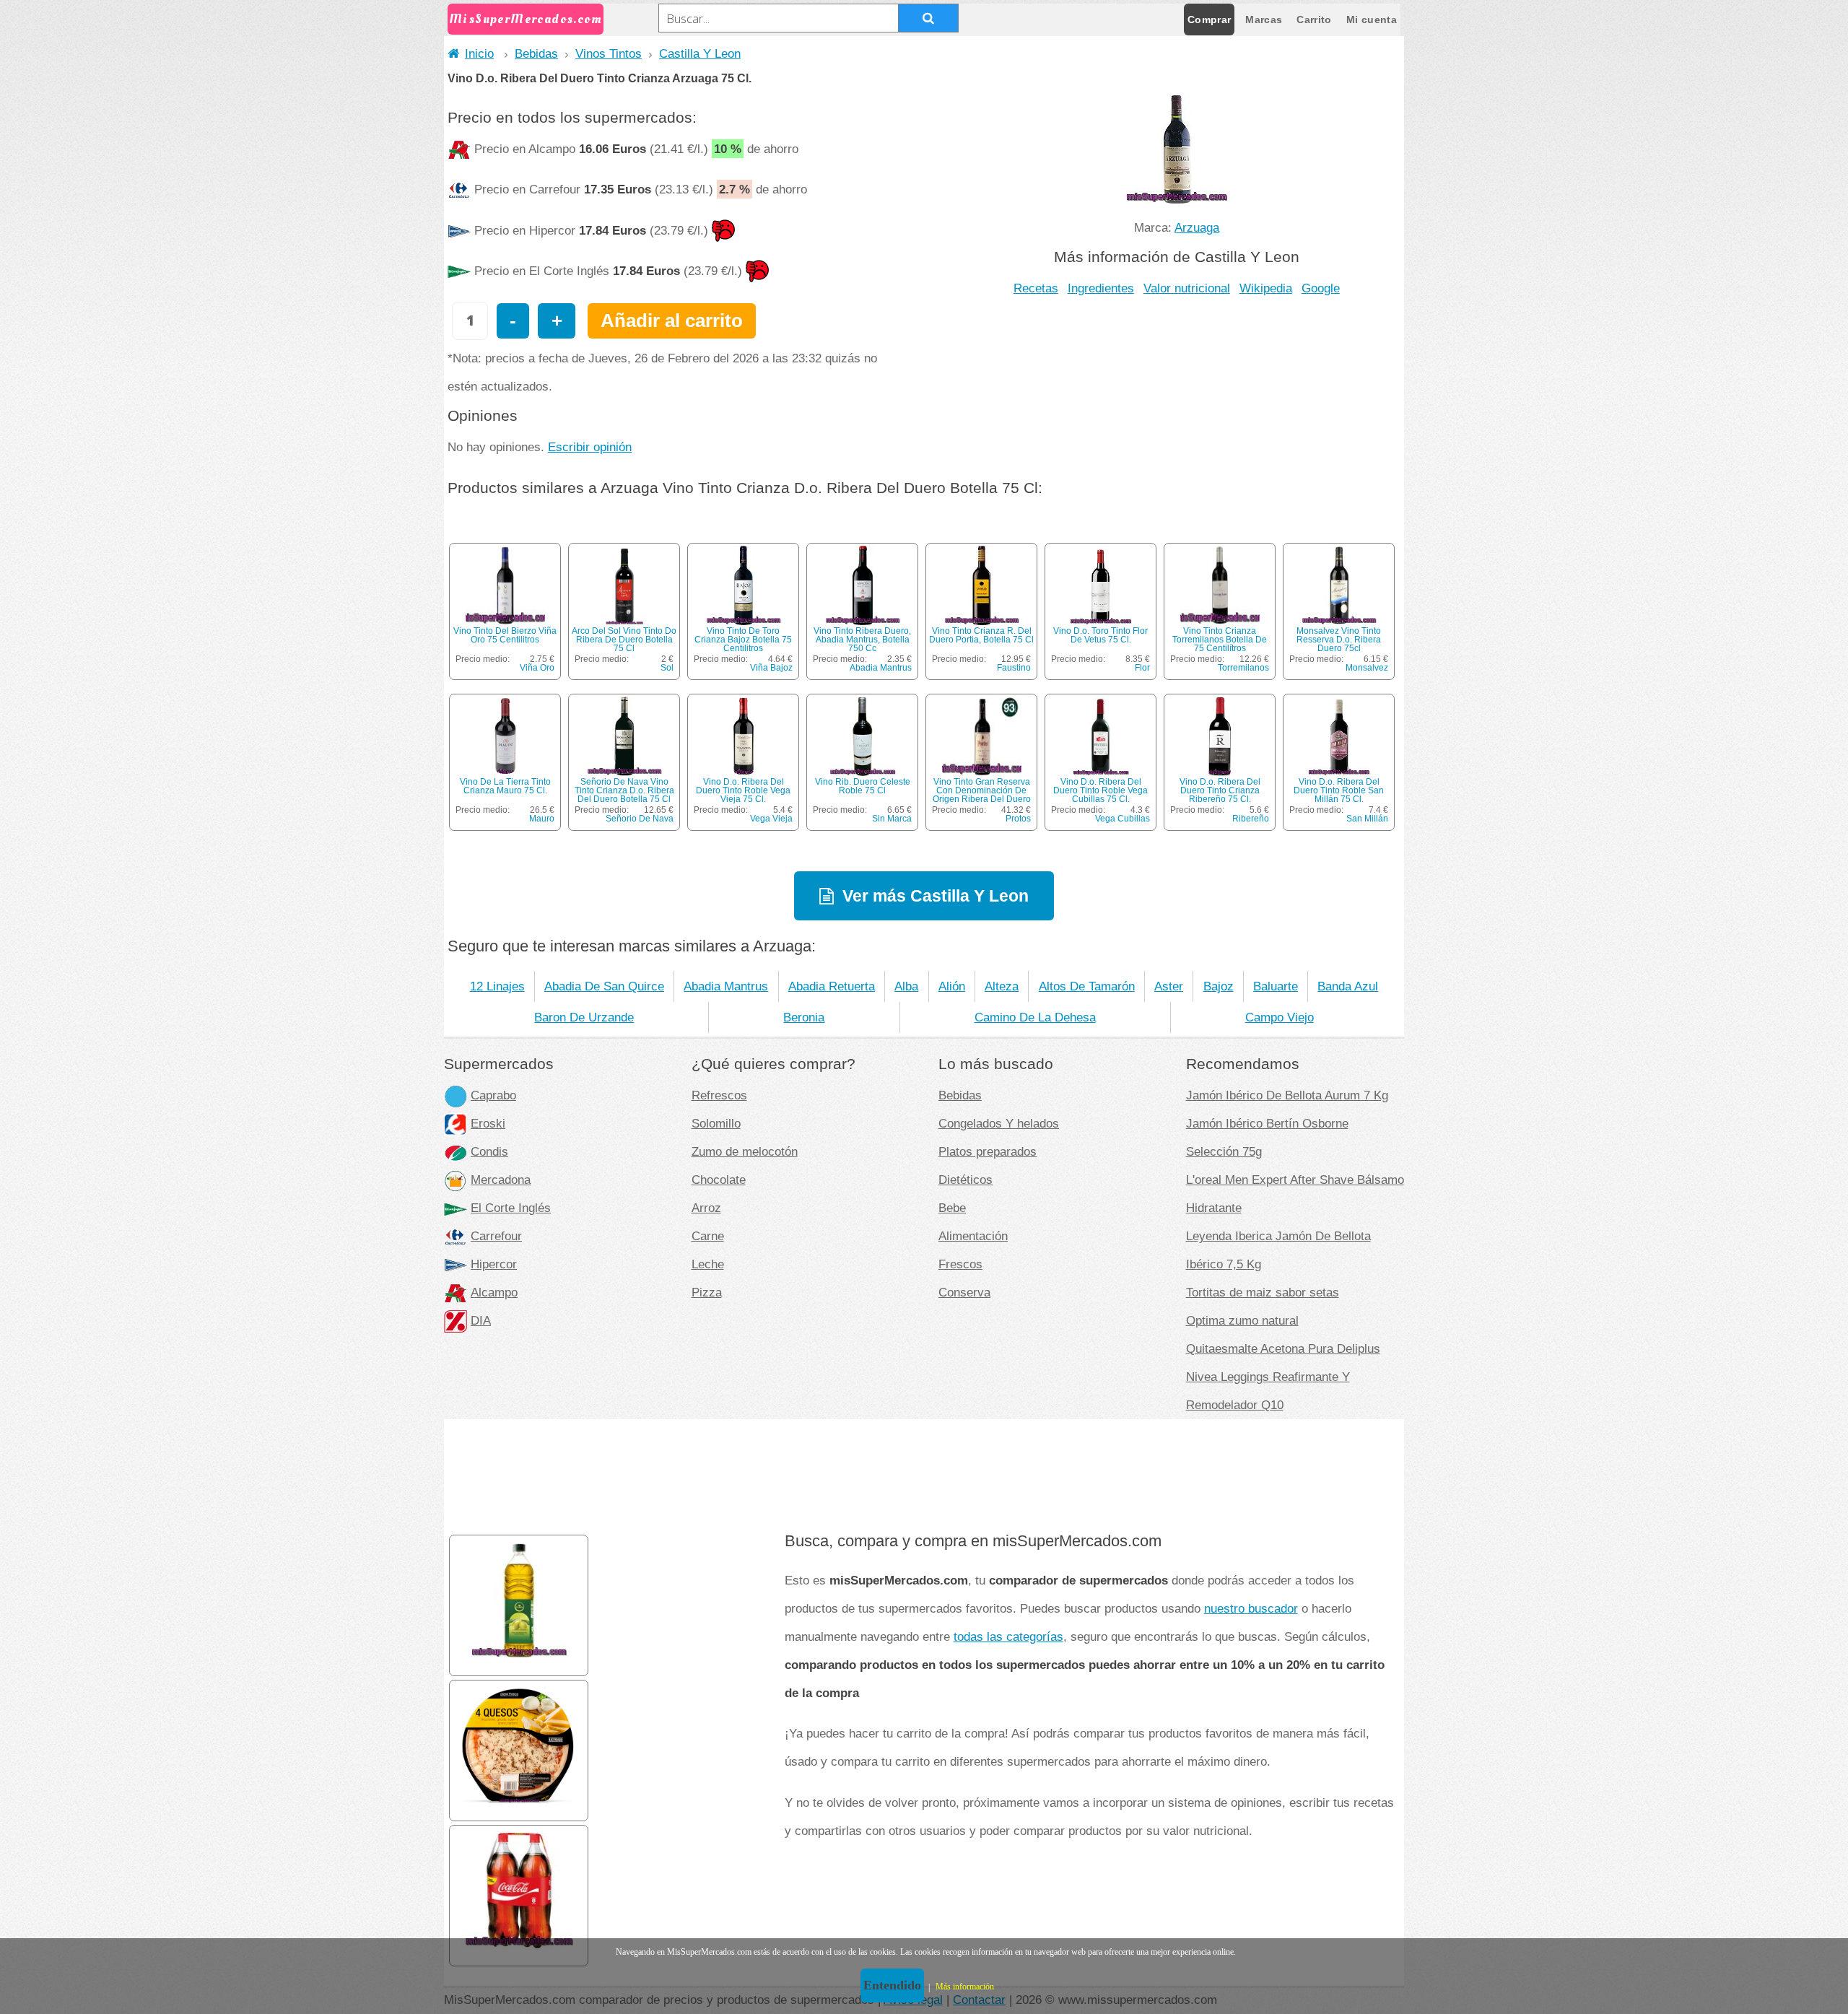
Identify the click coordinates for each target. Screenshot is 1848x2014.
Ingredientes (1101, 288)
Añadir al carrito (672, 321)
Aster (1169, 986)
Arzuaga (1197, 227)
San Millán (1367, 819)
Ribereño (1251, 819)
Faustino (1014, 668)
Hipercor (494, 1264)
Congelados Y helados (999, 1123)
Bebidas (536, 53)
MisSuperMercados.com (526, 19)
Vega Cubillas (1123, 819)
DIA (481, 1320)
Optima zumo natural (1242, 1320)
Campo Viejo (1280, 1017)
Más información (965, 1987)
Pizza (707, 1292)
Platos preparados (988, 1151)
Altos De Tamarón (1087, 986)
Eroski (488, 1123)
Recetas (1036, 288)
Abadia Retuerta (832, 986)
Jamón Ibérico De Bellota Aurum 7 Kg (1287, 1095)
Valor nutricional (1187, 288)
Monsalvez (1367, 668)
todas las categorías (1008, 1636)
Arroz (706, 1208)
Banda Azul (1348, 986)
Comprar (1209, 19)
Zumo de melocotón (745, 1151)
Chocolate (719, 1180)
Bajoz (1219, 986)
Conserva (964, 1292)
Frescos (960, 1264)
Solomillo (716, 1123)
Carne (708, 1236)
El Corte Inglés (511, 1208)
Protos (1018, 819)
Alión (952, 986)
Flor (1142, 668)
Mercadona (501, 1180)
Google (1321, 288)
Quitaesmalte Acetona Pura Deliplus (1283, 1348)
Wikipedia (1266, 288)
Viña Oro (537, 668)
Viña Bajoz (771, 668)
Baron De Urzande (584, 1017)
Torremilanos (1243, 668)
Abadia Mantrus (881, 668)
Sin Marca (892, 819)
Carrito (1314, 19)
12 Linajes (497, 986)
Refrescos (719, 1095)
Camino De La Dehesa (1035, 1017)
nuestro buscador (1251, 1608)
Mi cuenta (1372, 19)
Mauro (542, 819)
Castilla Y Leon (700, 53)
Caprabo (493, 1095)
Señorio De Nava (640, 819)
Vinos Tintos (609, 53)
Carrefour (496, 1236)
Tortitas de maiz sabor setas (1263, 1292)
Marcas (1264, 19)
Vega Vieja (771, 819)
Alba (906, 986)
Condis (489, 1151)
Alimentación (973, 1236)
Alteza (1002, 986)
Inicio (479, 53)
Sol (667, 668)
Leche (708, 1264)
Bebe (952, 1208)
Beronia (804, 1017)
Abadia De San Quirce (604, 986)
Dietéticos (966, 1180)
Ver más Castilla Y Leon (936, 896)
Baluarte (1276, 986)
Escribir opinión (590, 447)
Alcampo (494, 1292)
